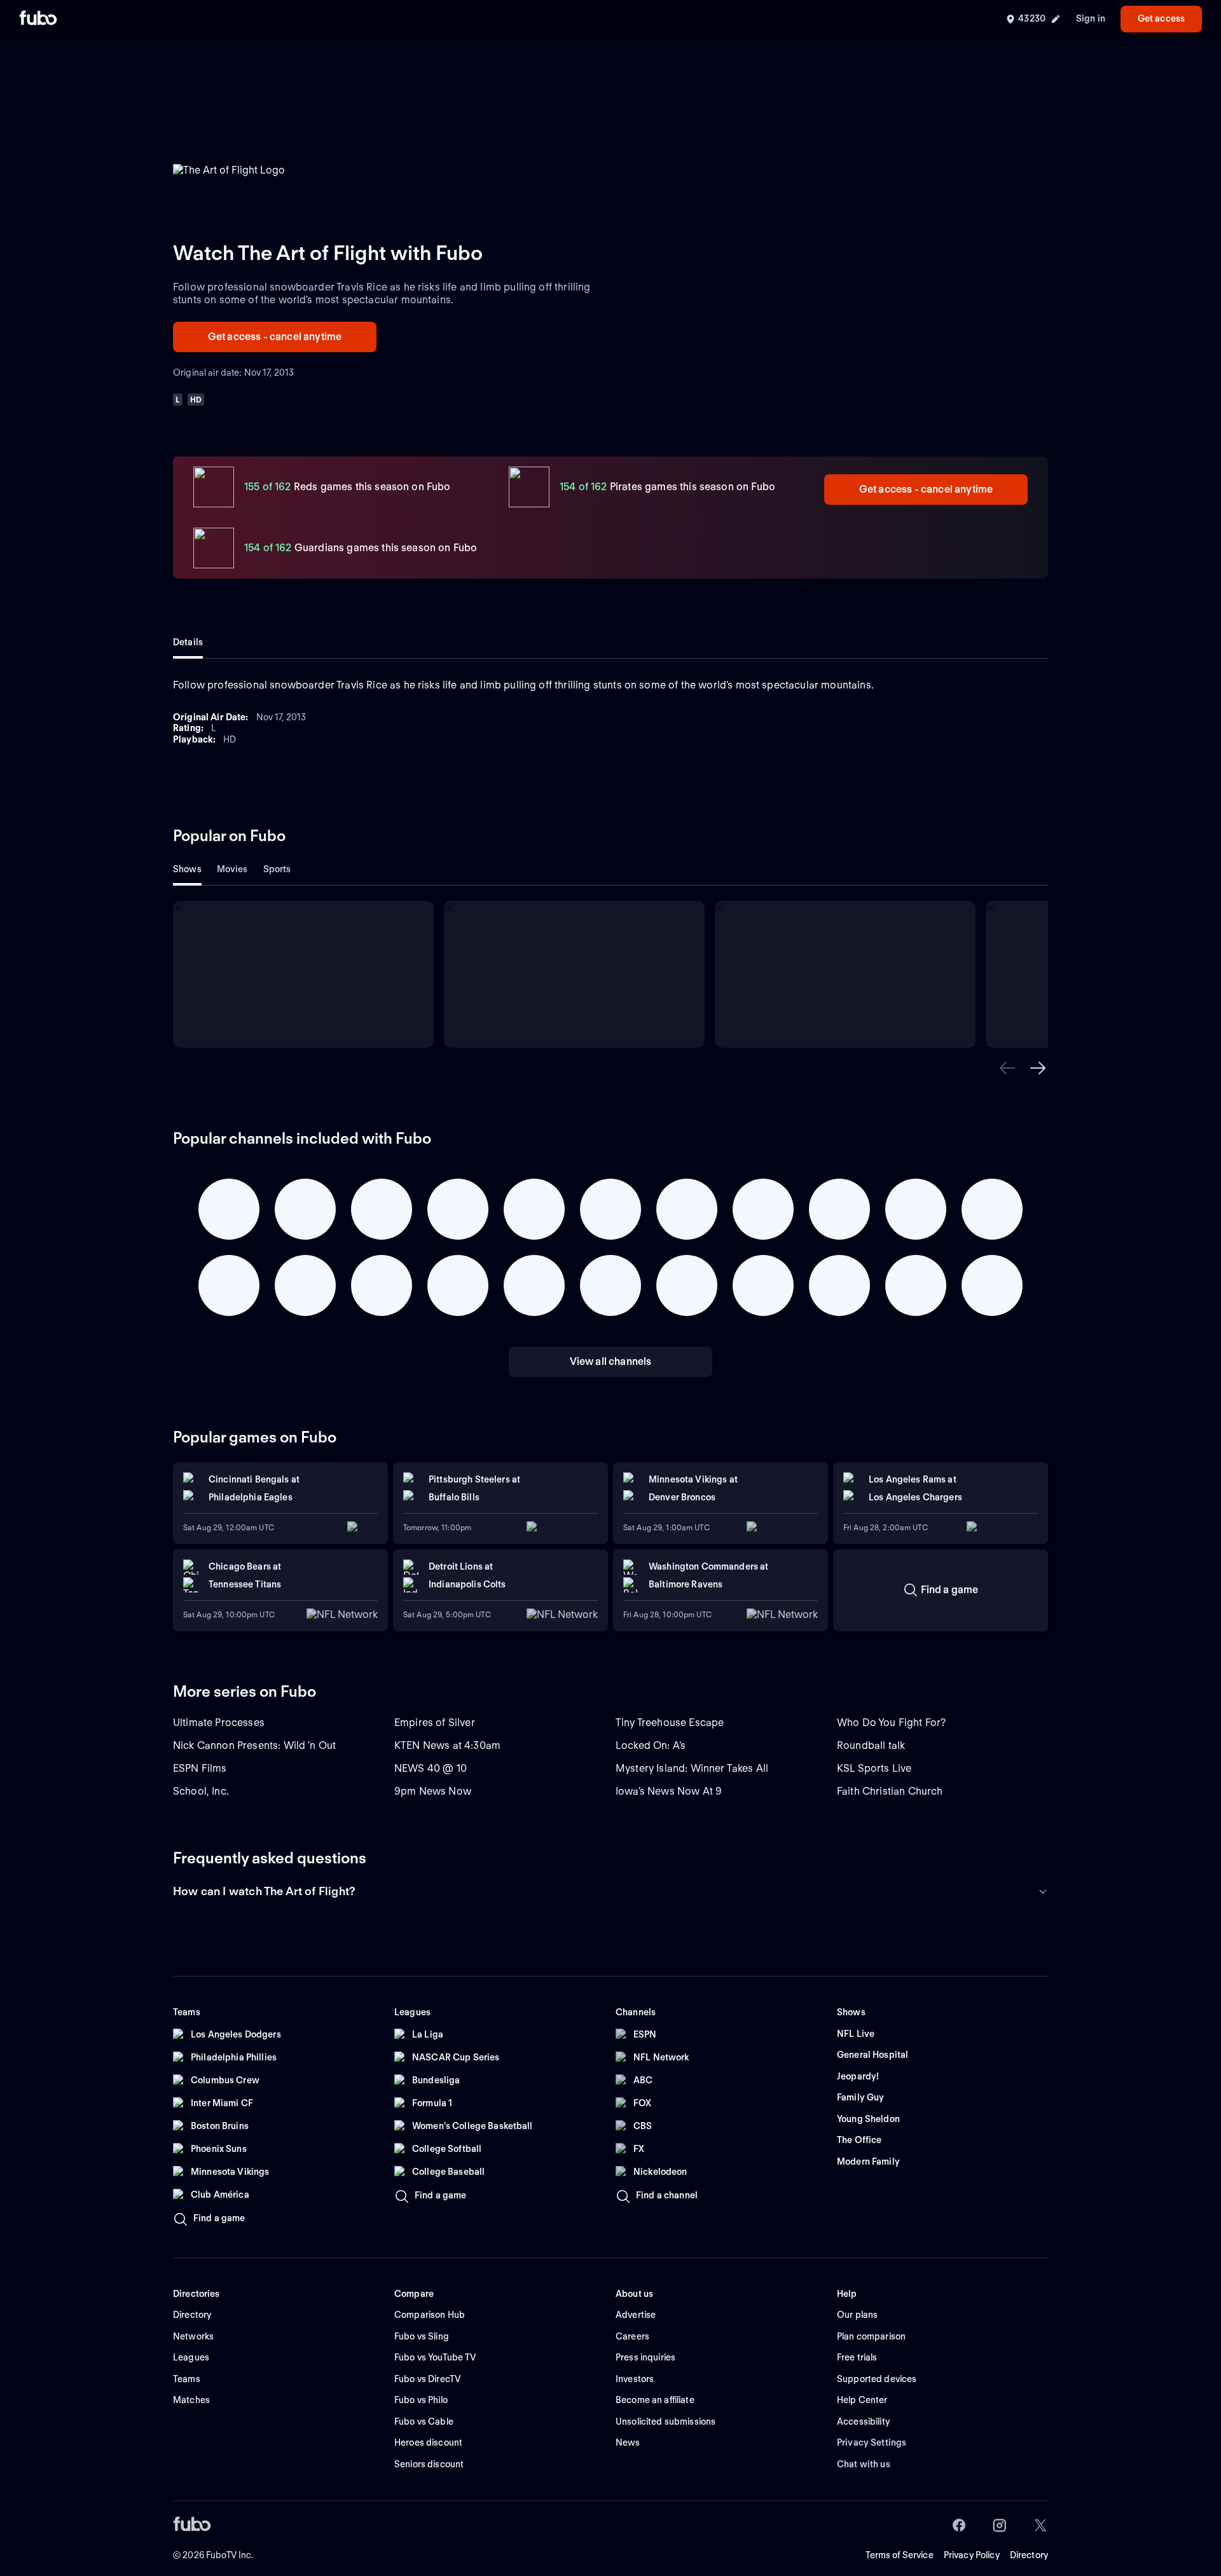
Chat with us (864, 2464)
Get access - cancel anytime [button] (275, 337)
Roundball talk (871, 1745)
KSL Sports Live (874, 1768)
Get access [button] (1161, 18)
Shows (187, 869)
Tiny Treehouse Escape (670, 1723)
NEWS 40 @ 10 (431, 1768)
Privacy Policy (972, 2555)
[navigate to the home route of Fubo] (38, 19)
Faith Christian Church (890, 1791)
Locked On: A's (651, 1745)
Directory (1029, 2555)
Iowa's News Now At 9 (669, 1791)
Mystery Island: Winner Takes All (692, 1768)
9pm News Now (433, 1791)
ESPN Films (200, 1768)
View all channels (611, 1361)
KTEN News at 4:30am (447, 1745)
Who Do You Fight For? (891, 1723)
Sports (277, 869)
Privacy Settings (872, 2442)
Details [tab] (188, 642)
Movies (232, 869)
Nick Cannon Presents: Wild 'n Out (254, 1745)
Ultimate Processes (219, 1723)
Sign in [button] (1091, 18)
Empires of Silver (435, 1723)
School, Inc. (201, 1791)
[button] (1007, 1068)
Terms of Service (900, 2555)
